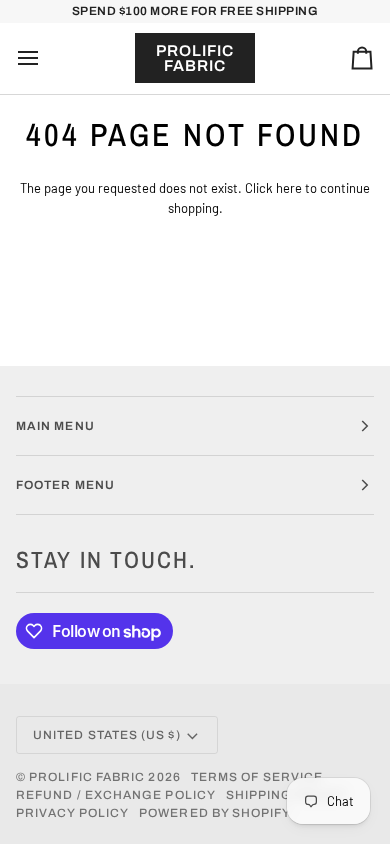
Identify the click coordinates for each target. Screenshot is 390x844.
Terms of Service (257, 777)
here (289, 188)
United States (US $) (107, 735)
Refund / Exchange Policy (116, 795)
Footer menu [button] (65, 485)
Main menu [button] (55, 426)
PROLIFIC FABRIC (87, 777)
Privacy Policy (72, 813)
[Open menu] (46, 58)
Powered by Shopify (215, 813)
